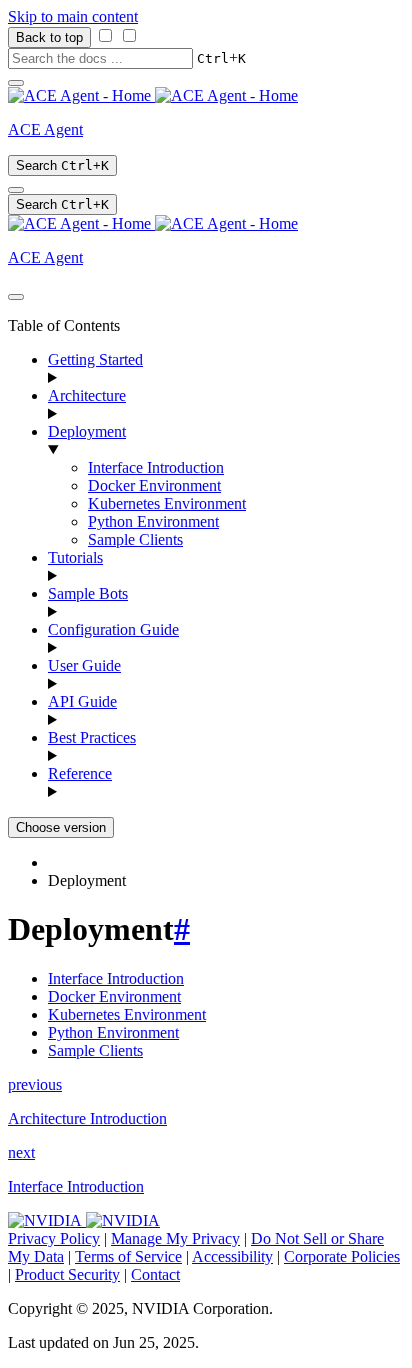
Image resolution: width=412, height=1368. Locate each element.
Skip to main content (73, 16)
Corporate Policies (342, 1256)
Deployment (87, 431)
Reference (80, 773)
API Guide (82, 701)
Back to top (49, 37)
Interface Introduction (156, 467)
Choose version (61, 827)
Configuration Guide (113, 629)
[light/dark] (16, 190)
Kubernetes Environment (167, 503)
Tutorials (75, 557)
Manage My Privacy (175, 1238)
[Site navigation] (16, 83)
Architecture (87, 395)
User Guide (84, 665)
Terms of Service (128, 1256)
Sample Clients (135, 539)
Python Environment (153, 521)
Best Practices (92, 737)
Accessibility (232, 1256)
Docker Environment (154, 485)
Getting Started (95, 359)
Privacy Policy (54, 1238)
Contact (155, 1274)
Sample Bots (88, 593)
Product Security (67, 1274)
